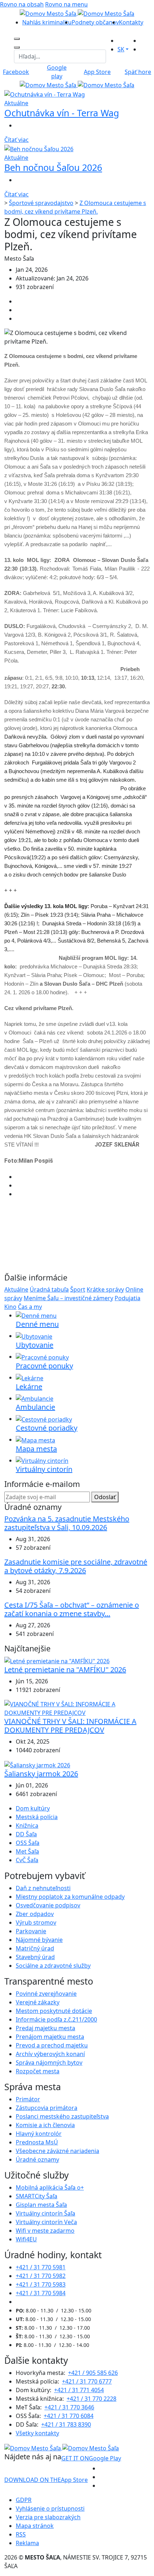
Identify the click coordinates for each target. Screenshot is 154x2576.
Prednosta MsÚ (37, 2142)
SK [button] (121, 49)
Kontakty (131, 22)
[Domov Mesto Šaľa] (77, 85)
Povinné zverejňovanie (46, 1994)
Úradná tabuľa (49, 1289)
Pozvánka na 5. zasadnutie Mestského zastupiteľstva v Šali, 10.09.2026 (67, 1523)
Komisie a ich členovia (45, 2125)
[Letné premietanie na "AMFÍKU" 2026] (57, 1660)
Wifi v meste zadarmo (45, 2231)
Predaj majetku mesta (45, 2028)
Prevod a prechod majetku (52, 2045)
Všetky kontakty (37, 2433)
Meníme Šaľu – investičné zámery (68, 1298)
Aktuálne (16, 1289)
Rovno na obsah (22, 4)
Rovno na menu (66, 4)
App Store (46, 2480)
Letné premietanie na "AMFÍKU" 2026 (65, 1670)
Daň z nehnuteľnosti (43, 1888)
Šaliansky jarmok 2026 (41, 1774)
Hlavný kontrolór (39, 2134)
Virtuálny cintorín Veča (46, 2222)
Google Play (91, 2458)
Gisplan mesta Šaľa (41, 2205)
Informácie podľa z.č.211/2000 (56, 2019)
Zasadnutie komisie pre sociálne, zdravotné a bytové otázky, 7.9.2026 (76, 1566)
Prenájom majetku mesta (50, 2037)
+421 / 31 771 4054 (79, 2390)
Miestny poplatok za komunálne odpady (70, 1897)
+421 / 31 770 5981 (41, 2267)
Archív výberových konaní (50, 2054)
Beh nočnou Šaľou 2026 (53, 167)
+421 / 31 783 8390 (66, 2424)
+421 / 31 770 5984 (41, 2293)
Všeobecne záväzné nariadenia (57, 2151)
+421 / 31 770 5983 (41, 2284)
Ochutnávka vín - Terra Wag (62, 113)
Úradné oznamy (37, 2159)
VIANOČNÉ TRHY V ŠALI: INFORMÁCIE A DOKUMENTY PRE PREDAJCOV (70, 1726)
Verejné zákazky (38, 2002)
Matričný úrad (35, 1948)
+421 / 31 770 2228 (92, 2399)
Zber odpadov (35, 1914)
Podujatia (127, 1298)
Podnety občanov (95, 22)
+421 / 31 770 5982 (41, 2276)
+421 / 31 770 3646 (69, 2407)
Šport (78, 1289)
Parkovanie (31, 1931)
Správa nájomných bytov (49, 2063)
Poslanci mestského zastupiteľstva (62, 2116)
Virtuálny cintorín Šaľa (45, 2213)
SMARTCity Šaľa (37, 2196)
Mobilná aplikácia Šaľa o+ (50, 2187)
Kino (10, 1307)
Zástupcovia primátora (47, 2108)
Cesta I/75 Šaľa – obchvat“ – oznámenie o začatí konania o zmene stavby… (72, 1609)
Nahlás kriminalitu (47, 22)
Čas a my (30, 1307)
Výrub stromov (36, 1922)
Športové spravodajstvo (41, 203)
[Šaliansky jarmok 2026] (37, 1764)
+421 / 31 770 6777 (87, 2381)
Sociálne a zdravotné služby (53, 1966)
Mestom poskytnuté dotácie (54, 2011)
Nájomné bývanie (39, 1940)
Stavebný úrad (35, 1957)
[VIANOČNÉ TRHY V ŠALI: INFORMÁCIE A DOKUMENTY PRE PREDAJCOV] (77, 1708)
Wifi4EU (26, 2239)
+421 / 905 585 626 (93, 2373)
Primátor (28, 2099)
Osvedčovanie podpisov (48, 1905)
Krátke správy (105, 1289)
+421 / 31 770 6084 (69, 2416)
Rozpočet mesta (38, 2071)
